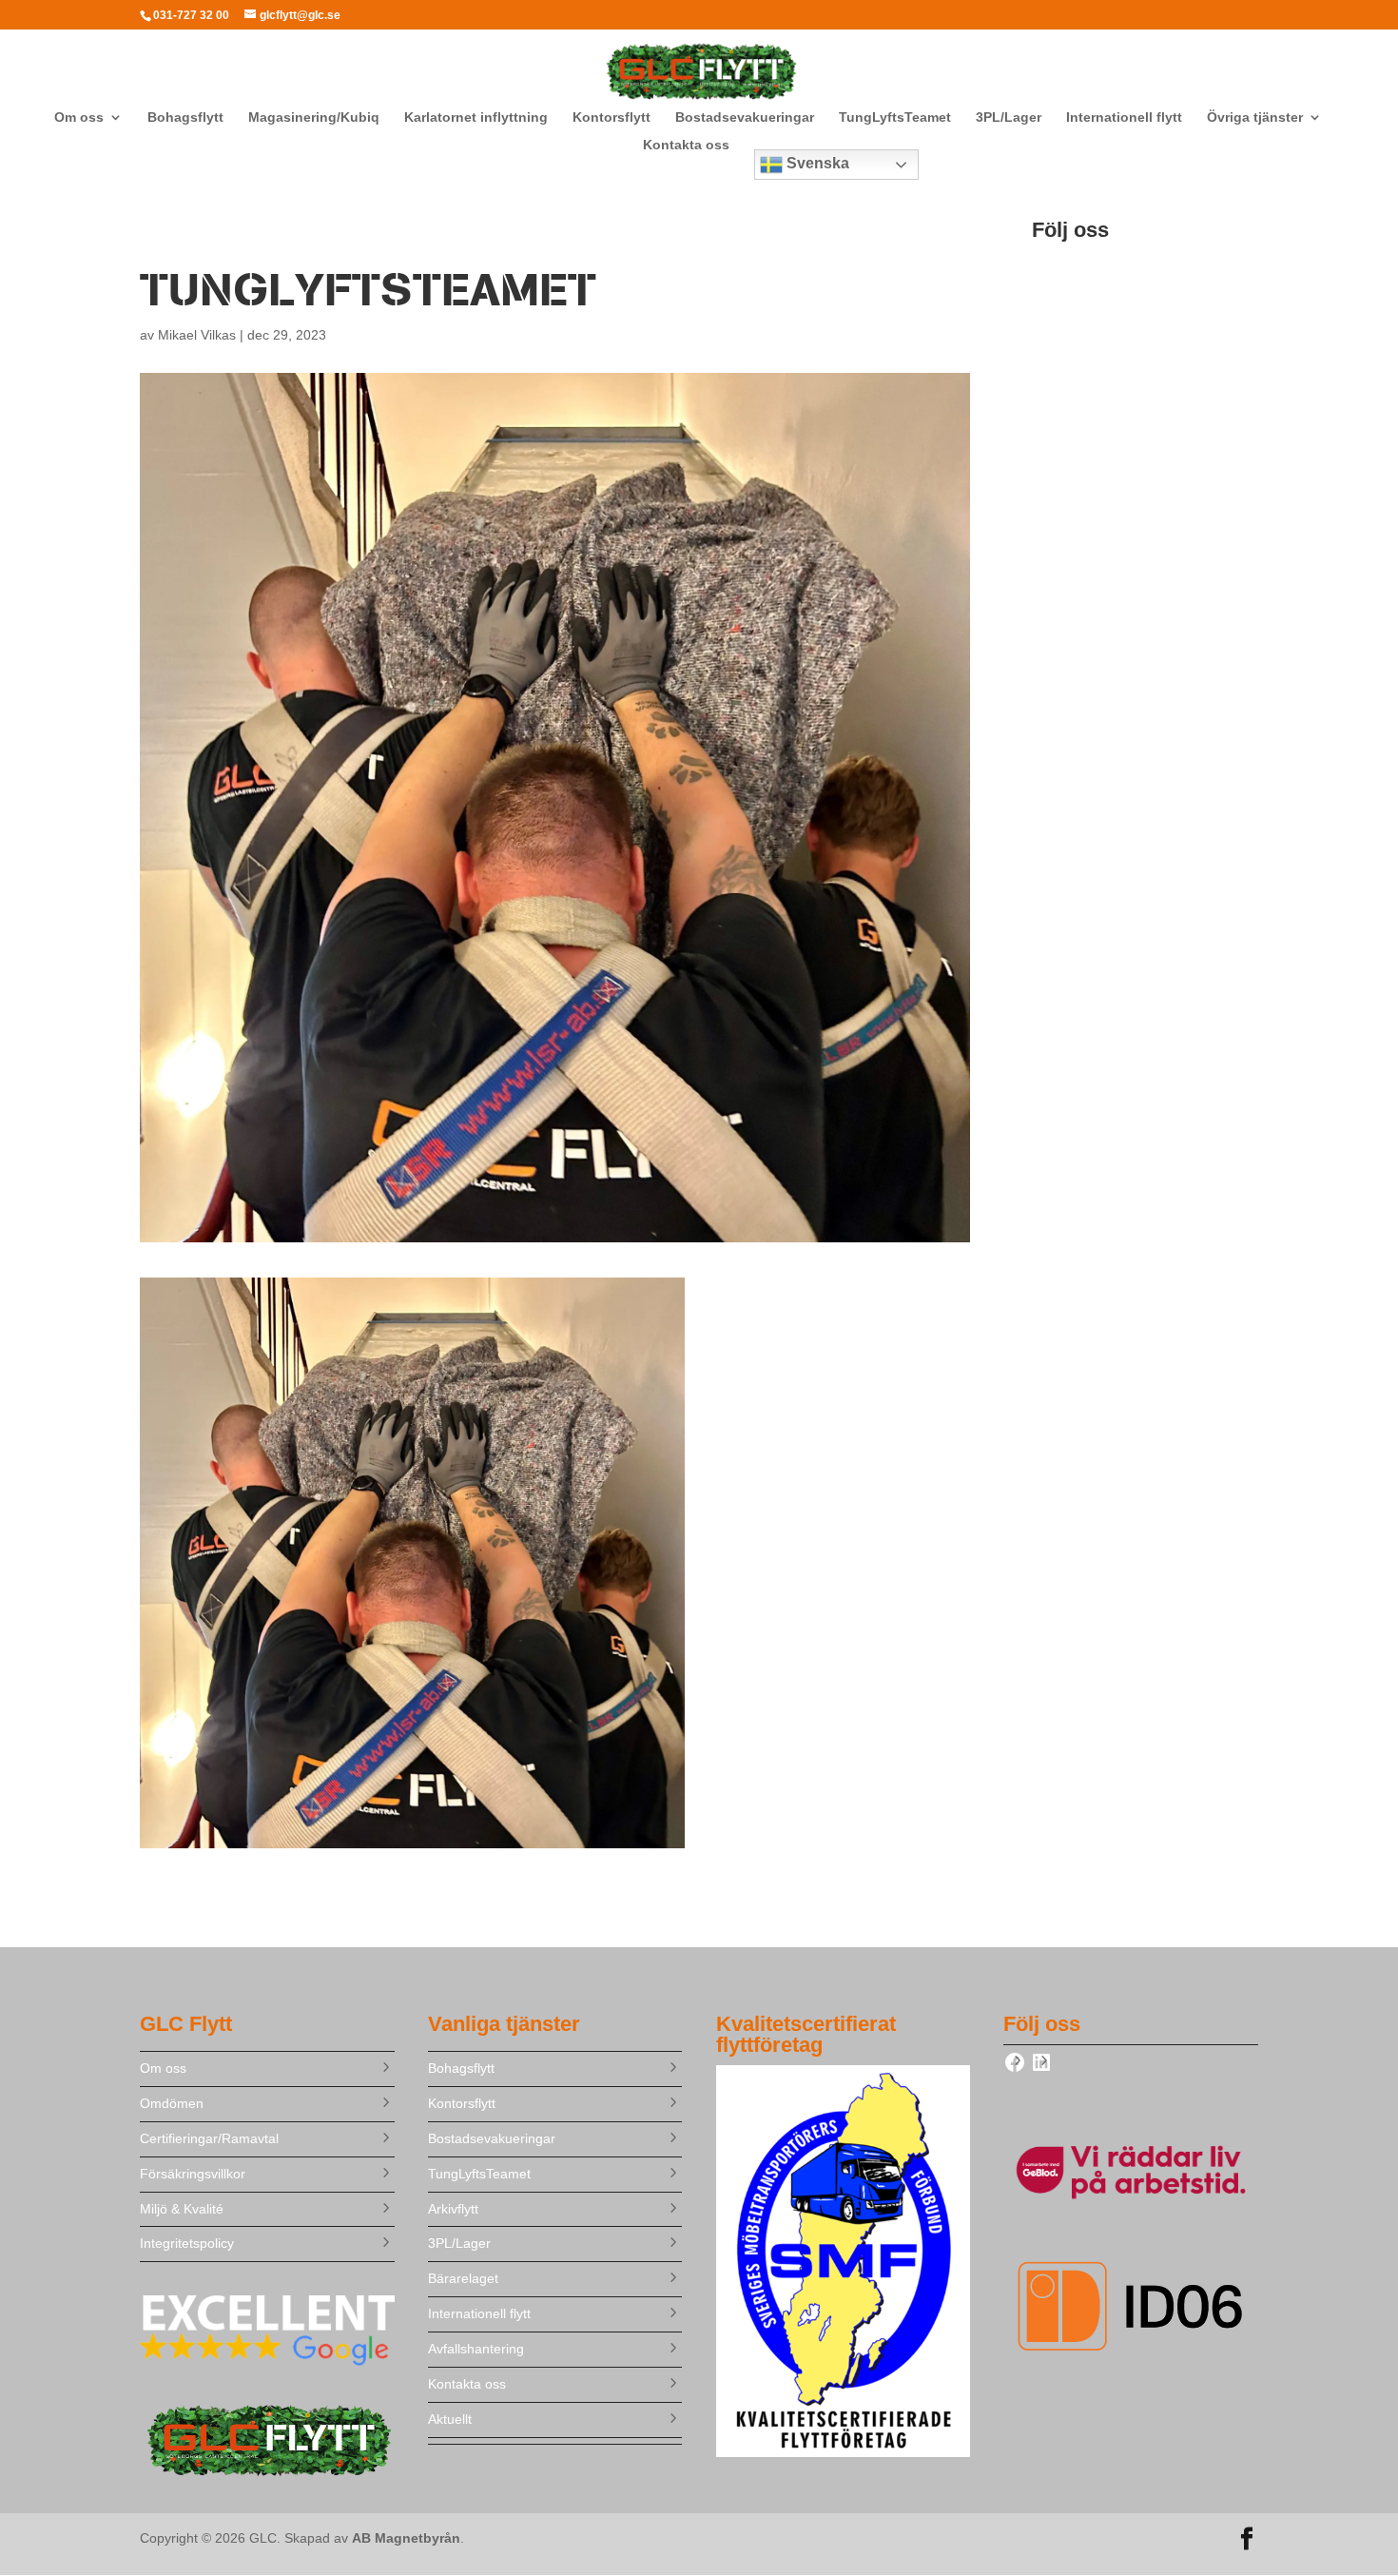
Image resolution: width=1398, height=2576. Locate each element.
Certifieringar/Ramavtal (209, 2138)
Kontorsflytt (612, 117)
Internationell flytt (1124, 117)
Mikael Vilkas (197, 335)
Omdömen (172, 2103)
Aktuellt (450, 2419)
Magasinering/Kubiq (314, 117)
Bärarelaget (463, 2278)
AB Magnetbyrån (406, 2538)
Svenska (816, 163)
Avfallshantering (476, 2349)
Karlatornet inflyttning (476, 117)
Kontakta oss (686, 145)
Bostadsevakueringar (745, 117)
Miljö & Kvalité (182, 2209)
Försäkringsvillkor (193, 2174)
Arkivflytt (453, 2209)
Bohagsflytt (185, 117)
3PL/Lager (1009, 117)
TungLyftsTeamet (895, 117)
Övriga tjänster (1255, 117)
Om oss (79, 117)
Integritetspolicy (187, 2243)
